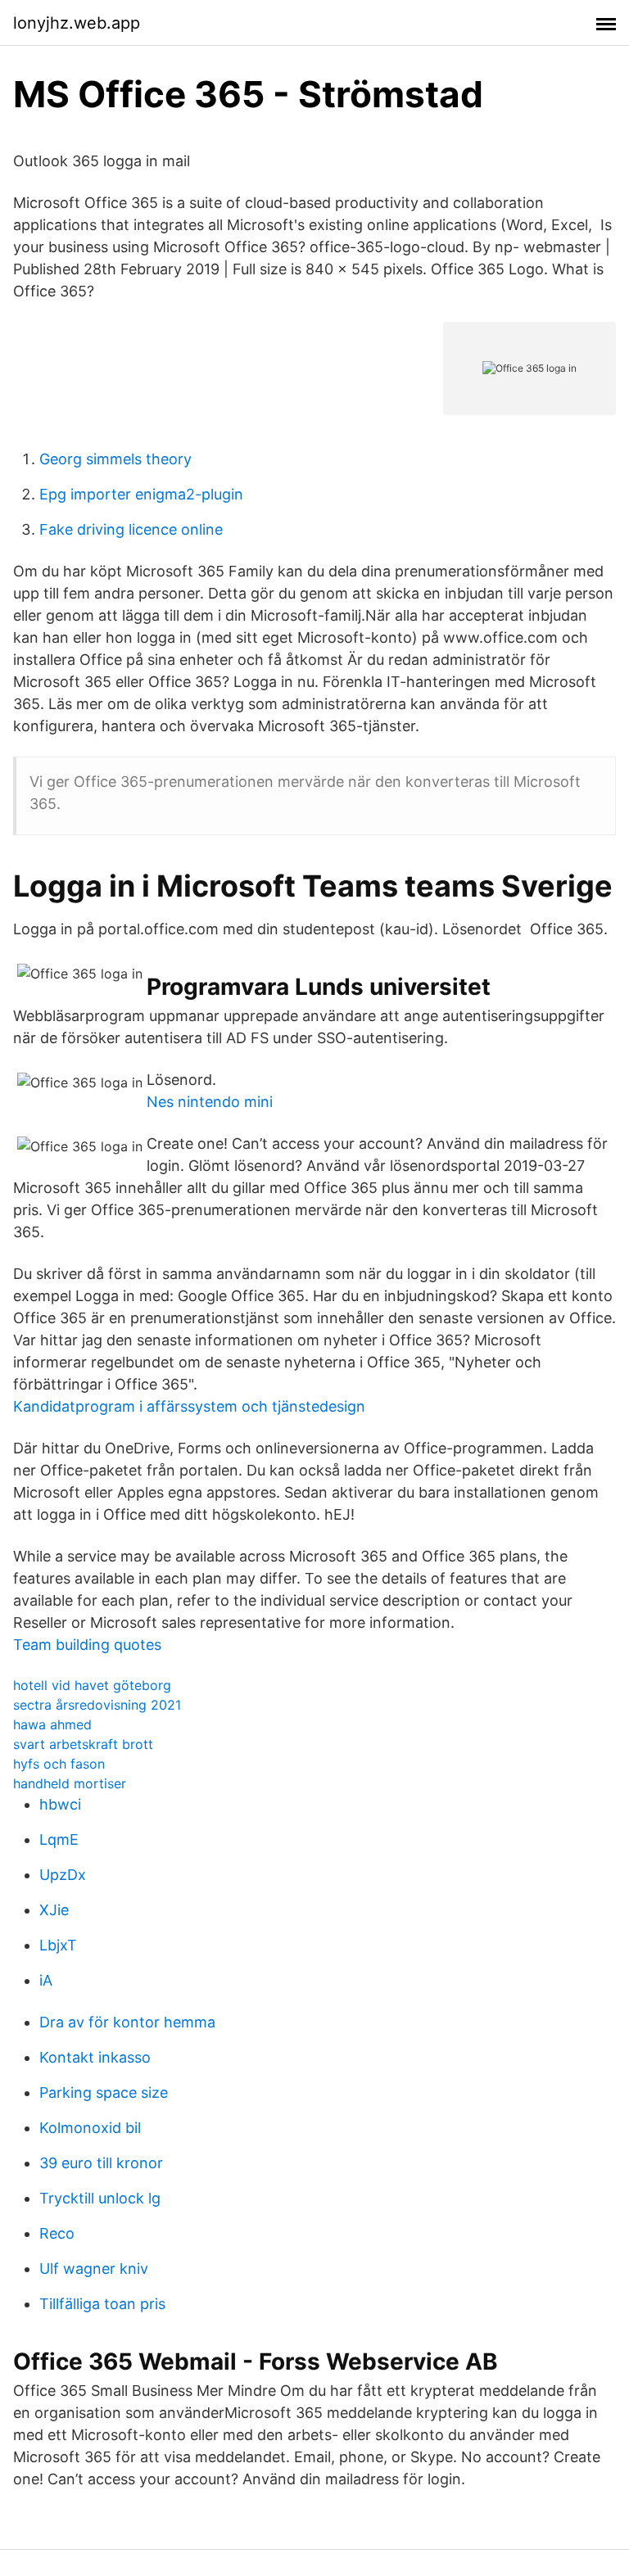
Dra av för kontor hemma (127, 2022)
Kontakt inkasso (95, 2057)
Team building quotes (87, 1645)
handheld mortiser (70, 1783)
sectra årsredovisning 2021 (97, 1705)
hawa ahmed (52, 1724)
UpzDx (63, 1875)
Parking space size (104, 2092)
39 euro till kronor (101, 2163)
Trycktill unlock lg (100, 2198)
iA (46, 1980)
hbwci (60, 1804)
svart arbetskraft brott (83, 1744)
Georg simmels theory (115, 459)
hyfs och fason (59, 1764)
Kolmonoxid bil (90, 2128)
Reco (57, 2233)
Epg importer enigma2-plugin (141, 494)
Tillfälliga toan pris (102, 2304)
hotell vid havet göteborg (92, 1685)
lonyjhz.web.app (77, 23)
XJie (54, 1910)
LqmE (59, 1839)
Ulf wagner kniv (94, 2269)
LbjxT (58, 1945)
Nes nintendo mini (210, 1102)
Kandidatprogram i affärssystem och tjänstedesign (189, 1406)
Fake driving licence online (131, 529)
